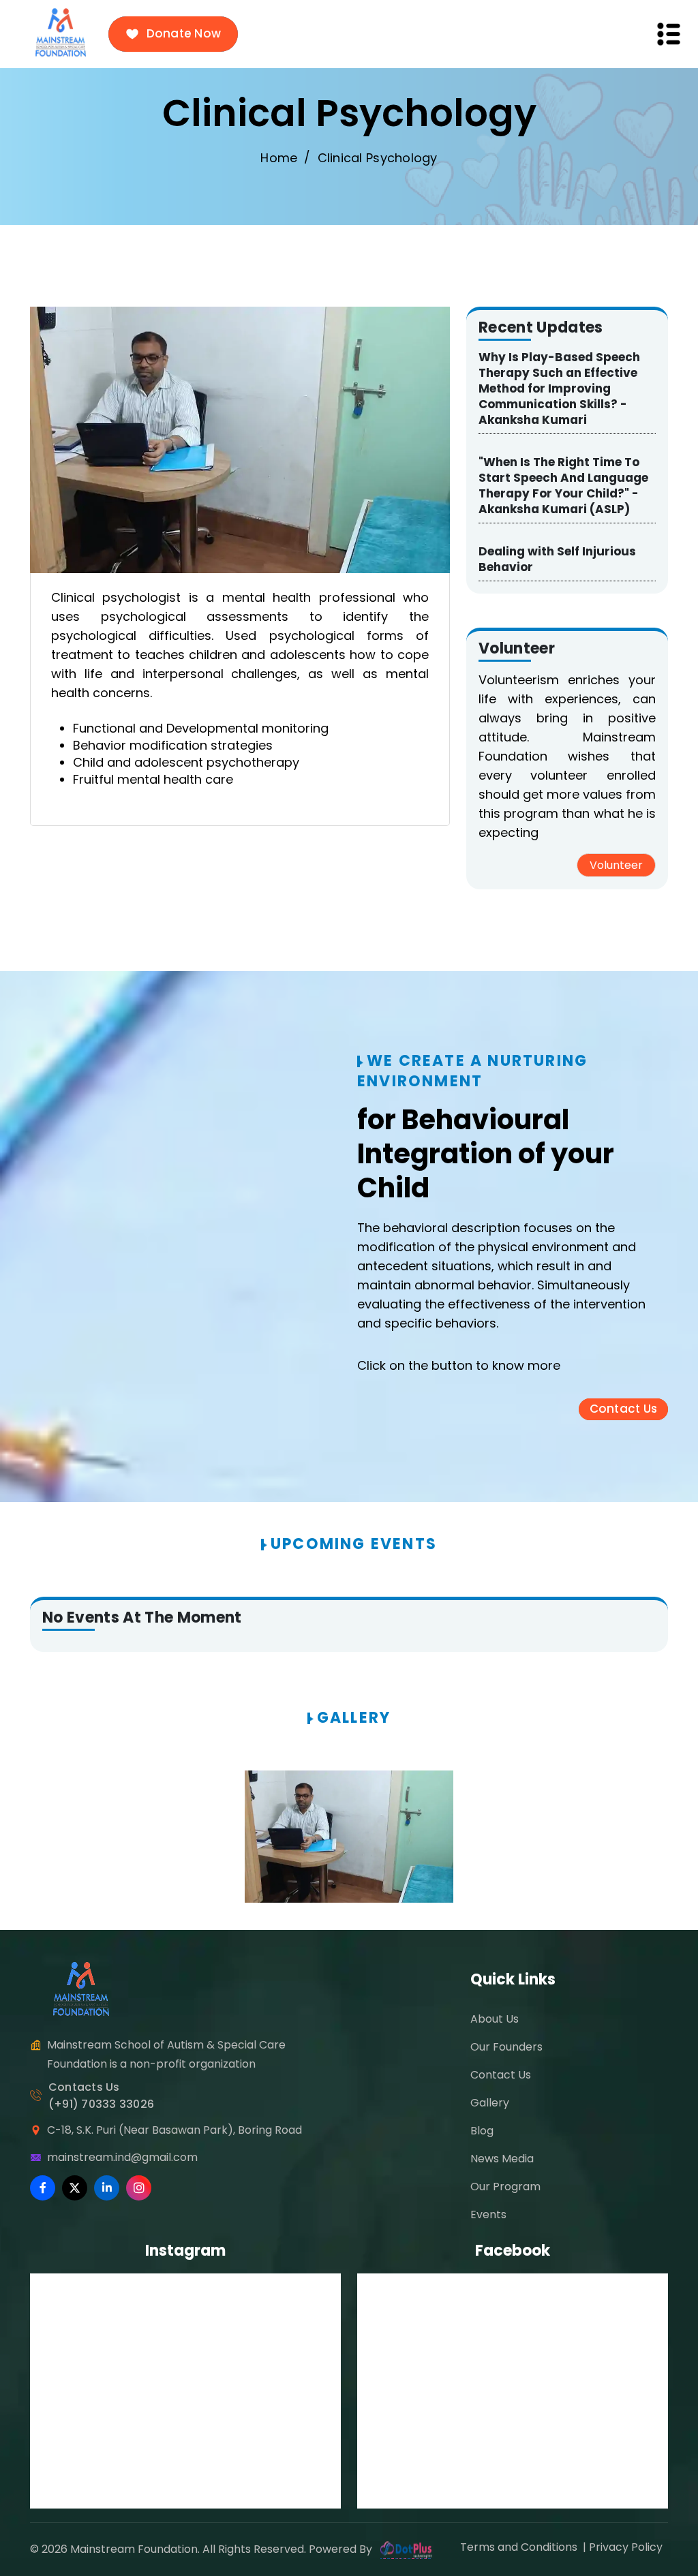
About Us (495, 2019)
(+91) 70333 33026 (101, 2104)
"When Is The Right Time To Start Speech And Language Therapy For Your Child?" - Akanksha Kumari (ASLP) (563, 486)
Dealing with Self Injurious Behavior (557, 559)
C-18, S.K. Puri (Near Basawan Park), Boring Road (174, 2130)
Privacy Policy (628, 2547)
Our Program (505, 2187)
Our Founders (506, 2047)
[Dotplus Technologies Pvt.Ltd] (406, 2549)
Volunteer (616, 865)
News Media (502, 2159)
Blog (482, 2131)
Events (488, 2214)
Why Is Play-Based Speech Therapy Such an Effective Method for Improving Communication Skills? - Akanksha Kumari (559, 388)
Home (279, 158)
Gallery (490, 2103)
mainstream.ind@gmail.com (122, 2157)
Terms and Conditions (520, 2547)
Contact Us (501, 2075)
